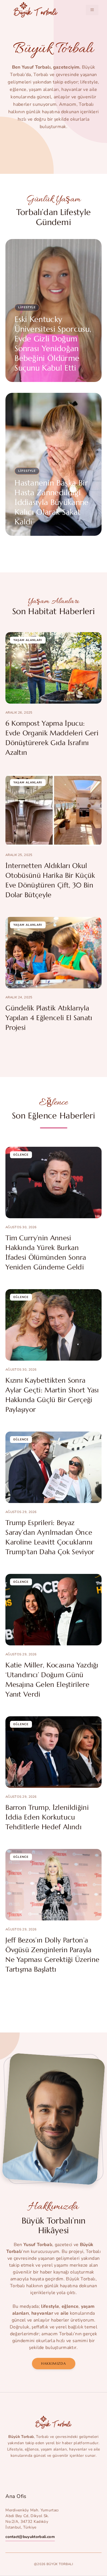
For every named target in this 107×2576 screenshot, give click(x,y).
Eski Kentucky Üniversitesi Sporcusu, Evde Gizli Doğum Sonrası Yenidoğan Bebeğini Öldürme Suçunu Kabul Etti (53, 344)
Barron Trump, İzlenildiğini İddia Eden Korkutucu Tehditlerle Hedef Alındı (47, 1817)
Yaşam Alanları (28, 640)
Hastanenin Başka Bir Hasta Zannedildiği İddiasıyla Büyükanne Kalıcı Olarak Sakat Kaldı (52, 502)
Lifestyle (27, 307)
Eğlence (21, 1155)
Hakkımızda (54, 2363)
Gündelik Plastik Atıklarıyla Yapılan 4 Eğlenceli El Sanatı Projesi (49, 1018)
